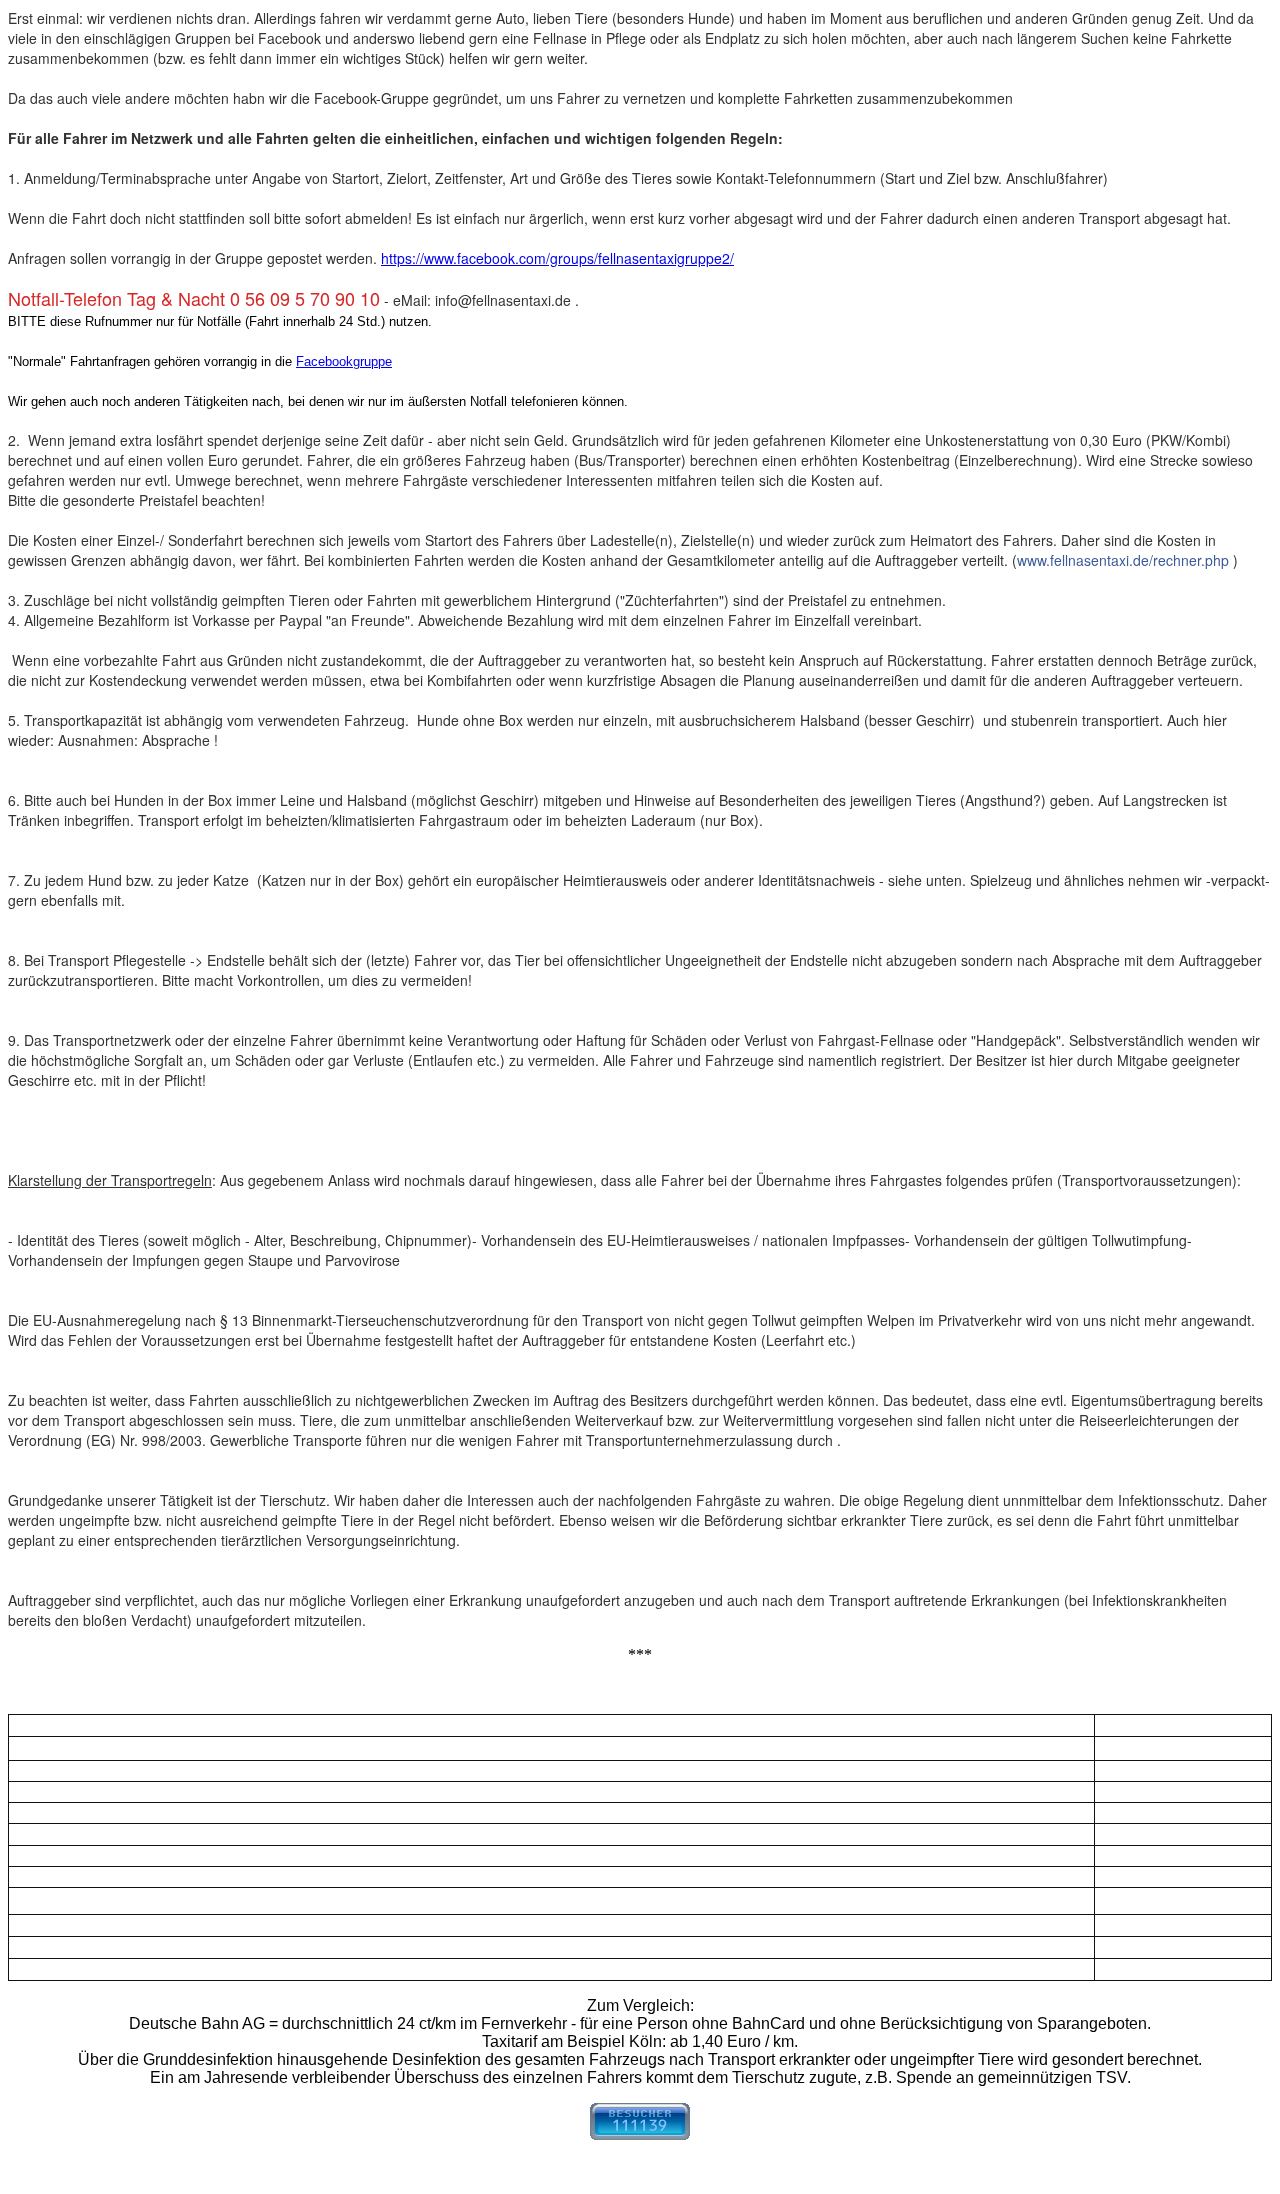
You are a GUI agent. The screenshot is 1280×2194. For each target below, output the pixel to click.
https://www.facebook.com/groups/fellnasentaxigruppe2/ (557, 258)
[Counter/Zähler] (640, 2134)
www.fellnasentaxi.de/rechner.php (1123, 560)
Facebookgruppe (344, 361)
